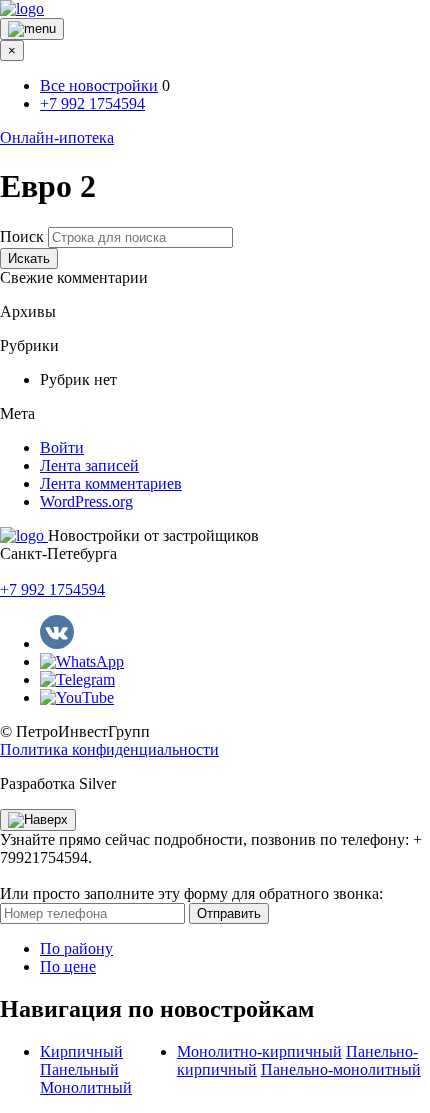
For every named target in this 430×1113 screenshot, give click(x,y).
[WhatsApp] (82, 661)
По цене (68, 966)
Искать (29, 258)
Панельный (79, 1069)
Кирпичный (81, 1051)
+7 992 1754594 (92, 103)
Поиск (22, 236)
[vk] (57, 643)
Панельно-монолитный (341, 1069)
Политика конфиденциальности (109, 749)
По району (76, 948)
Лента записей (89, 465)
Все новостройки (99, 85)
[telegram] (77, 679)
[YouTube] (77, 697)
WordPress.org (86, 501)
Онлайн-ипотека (57, 137)
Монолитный (86, 1087)
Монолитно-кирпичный (259, 1051)
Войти (62, 447)
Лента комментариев (111, 483)
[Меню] (32, 29)
